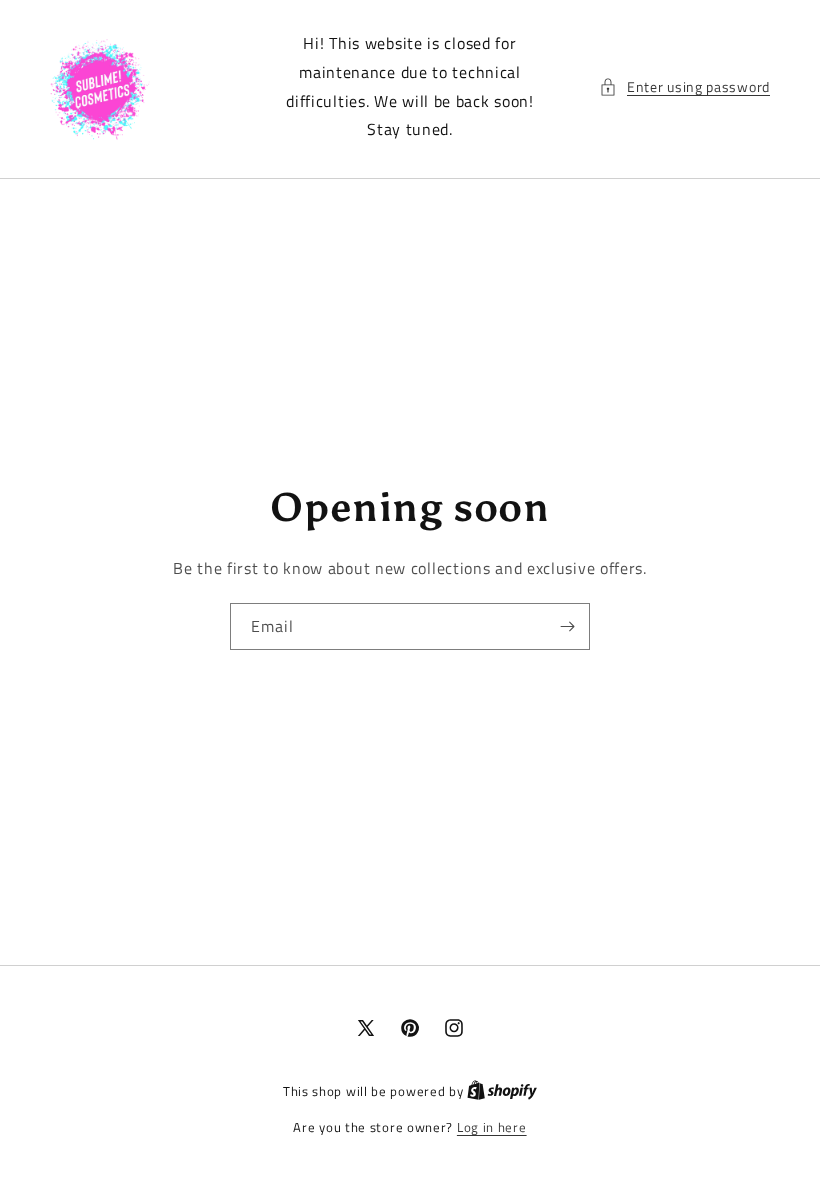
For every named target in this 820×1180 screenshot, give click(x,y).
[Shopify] (502, 1091)
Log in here (492, 1127)
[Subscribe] (567, 626)
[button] (684, 86)
